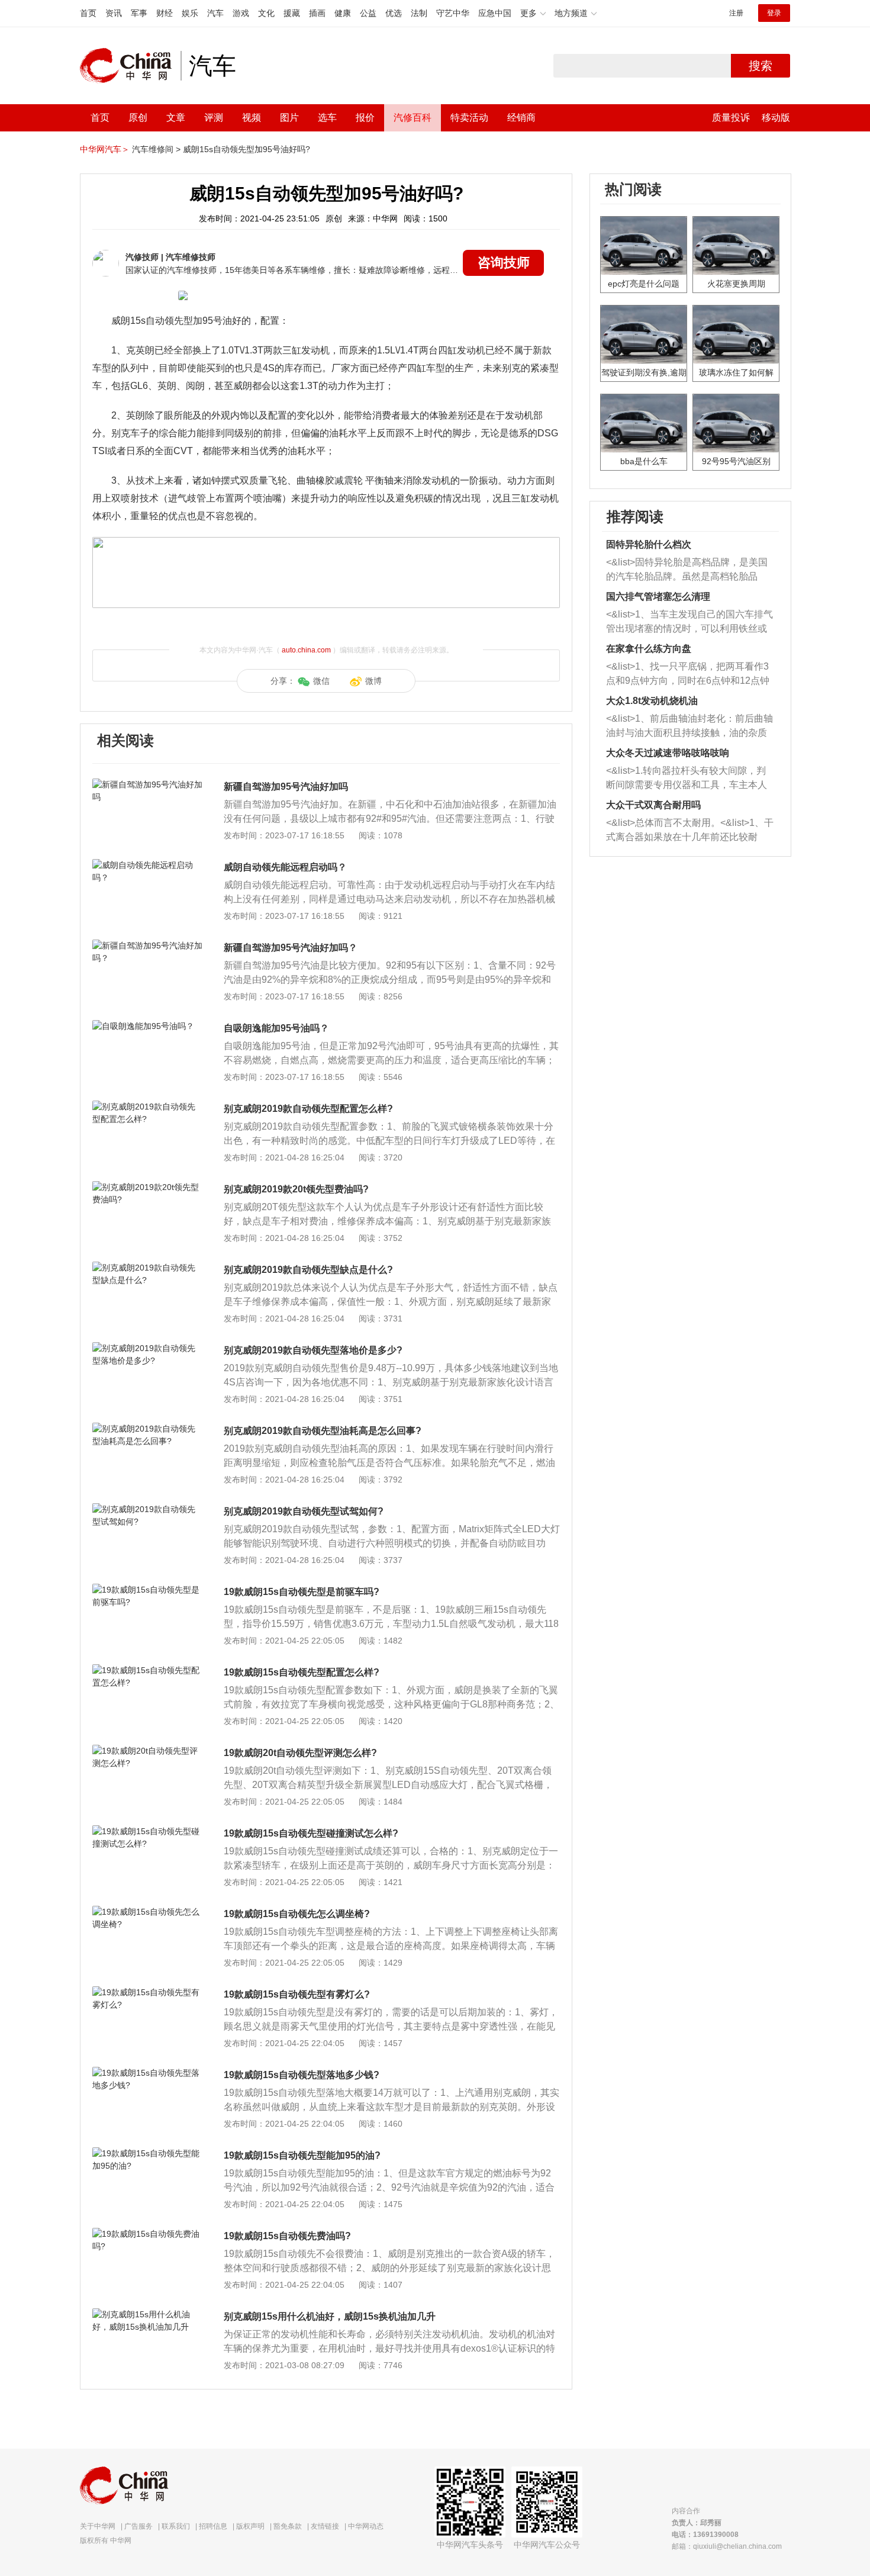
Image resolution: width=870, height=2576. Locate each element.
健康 (343, 13)
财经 (165, 13)
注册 (736, 13)
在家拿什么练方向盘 (649, 649)
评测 (214, 118)
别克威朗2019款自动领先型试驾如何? (304, 1511)
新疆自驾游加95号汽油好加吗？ (291, 948)
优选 (394, 13)
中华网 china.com (130, 66)
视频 (252, 118)
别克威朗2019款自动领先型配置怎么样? (308, 1109)
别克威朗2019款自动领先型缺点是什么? (308, 1270)
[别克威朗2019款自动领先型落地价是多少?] (148, 1348)
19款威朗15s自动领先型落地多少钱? (302, 2075)
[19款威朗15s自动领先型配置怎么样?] (148, 1670)
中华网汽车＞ (105, 149)
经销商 (521, 118)
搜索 (761, 66)
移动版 (776, 118)
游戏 (241, 13)
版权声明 (250, 2526)
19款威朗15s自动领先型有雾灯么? (297, 1994)
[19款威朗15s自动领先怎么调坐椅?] (148, 1912)
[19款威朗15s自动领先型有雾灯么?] (148, 1992)
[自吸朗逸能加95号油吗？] (148, 1026)
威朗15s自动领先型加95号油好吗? (246, 149)
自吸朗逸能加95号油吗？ (276, 1028)
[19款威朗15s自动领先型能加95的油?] (148, 2153)
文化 (266, 13)
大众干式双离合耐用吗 (653, 805)
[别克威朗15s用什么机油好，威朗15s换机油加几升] (148, 2314)
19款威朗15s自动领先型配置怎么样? (302, 1672)
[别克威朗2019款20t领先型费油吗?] (148, 1187)
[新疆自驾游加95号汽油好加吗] (148, 784)
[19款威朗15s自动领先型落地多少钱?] (148, 2073)
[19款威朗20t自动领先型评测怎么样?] (148, 1751)
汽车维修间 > (156, 149)
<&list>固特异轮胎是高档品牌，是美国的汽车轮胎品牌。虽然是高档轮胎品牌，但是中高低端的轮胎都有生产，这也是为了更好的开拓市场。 (687, 570)
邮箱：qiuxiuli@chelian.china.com (727, 2546)
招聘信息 (213, 2526)
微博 (373, 681)
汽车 (215, 13)
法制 (419, 13)
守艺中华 (453, 13)
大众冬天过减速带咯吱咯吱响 (668, 753)
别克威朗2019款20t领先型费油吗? (296, 1189)
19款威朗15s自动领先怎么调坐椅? (297, 1914)
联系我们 (176, 2526)
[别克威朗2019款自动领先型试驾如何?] (148, 1509)
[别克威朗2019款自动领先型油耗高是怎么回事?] (148, 1429)
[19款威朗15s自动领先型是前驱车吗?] (148, 1590)
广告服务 (138, 2526)
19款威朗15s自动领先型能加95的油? (302, 2155)
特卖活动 (469, 118)
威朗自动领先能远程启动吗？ (285, 867)
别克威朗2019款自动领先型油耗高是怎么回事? (323, 1431)
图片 (289, 118)
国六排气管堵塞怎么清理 (658, 596)
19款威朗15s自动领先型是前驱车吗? (302, 1592)
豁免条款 (288, 2526)
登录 (774, 13)
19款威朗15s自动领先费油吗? (287, 2236)
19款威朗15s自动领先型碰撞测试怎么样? (311, 1833)
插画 (317, 13)
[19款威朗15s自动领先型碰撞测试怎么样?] (148, 1831)
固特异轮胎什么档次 (649, 544)
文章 (176, 118)
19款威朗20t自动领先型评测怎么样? (300, 1753)
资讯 (114, 13)
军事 (139, 13)
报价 (365, 118)
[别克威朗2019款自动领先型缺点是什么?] (148, 1268)
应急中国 (495, 13)
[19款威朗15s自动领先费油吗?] (148, 2234)
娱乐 (190, 13)
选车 (327, 118)
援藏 (292, 13)
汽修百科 (413, 118)
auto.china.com (306, 650)
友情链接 (325, 2526)
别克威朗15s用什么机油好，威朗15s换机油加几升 (330, 2316)
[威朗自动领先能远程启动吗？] (148, 865)
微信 (321, 681)
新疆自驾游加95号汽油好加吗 (286, 787)
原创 (138, 118)
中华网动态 (366, 2526)
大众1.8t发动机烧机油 (652, 701)
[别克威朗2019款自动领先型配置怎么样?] (148, 1107)
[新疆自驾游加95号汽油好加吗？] (148, 946)
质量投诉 (731, 118)
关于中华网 (98, 2526)
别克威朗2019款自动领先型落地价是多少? (313, 1350)
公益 (368, 13)
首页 (88, 13)
